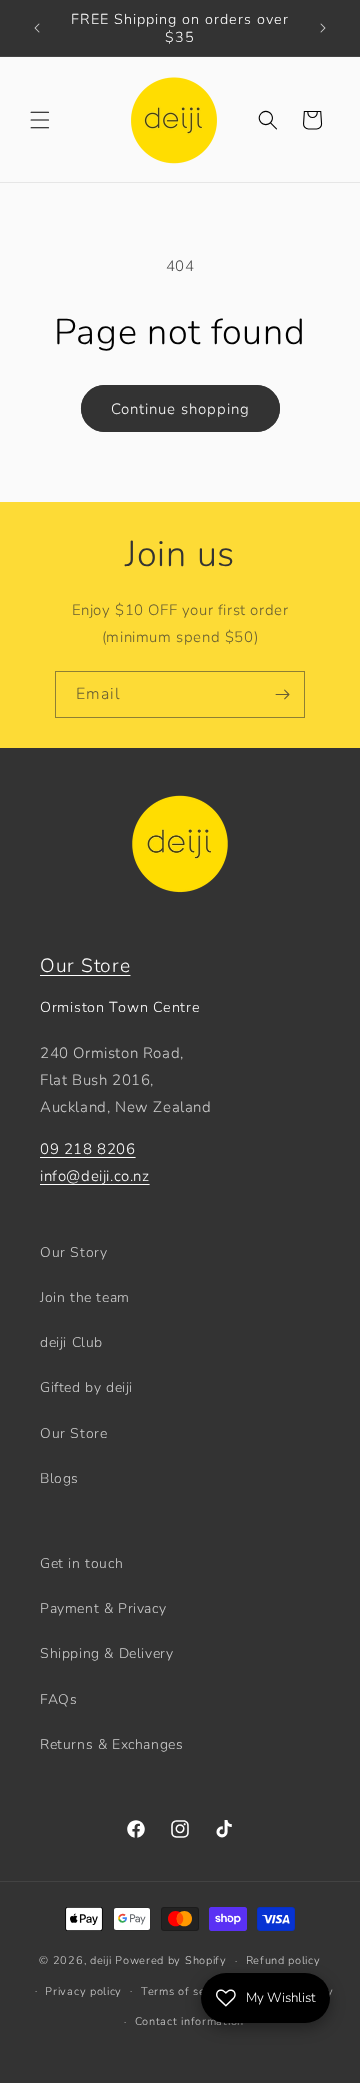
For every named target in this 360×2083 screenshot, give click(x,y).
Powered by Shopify (171, 1960)
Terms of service (186, 1991)
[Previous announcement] (37, 28)
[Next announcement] (323, 28)
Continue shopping (180, 409)
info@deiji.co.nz (95, 1176)
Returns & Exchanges (111, 1744)
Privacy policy (83, 1991)
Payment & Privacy (103, 1608)
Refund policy (283, 1960)
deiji (101, 1960)
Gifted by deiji (86, 1387)
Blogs (59, 1478)
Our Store (85, 966)
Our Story (73, 1252)
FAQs (58, 1699)
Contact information (189, 2021)
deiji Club (71, 1342)
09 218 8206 (88, 1149)
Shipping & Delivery (106, 1653)
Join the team (85, 1297)
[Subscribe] (282, 694)
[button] (40, 120)
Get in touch (81, 1563)
